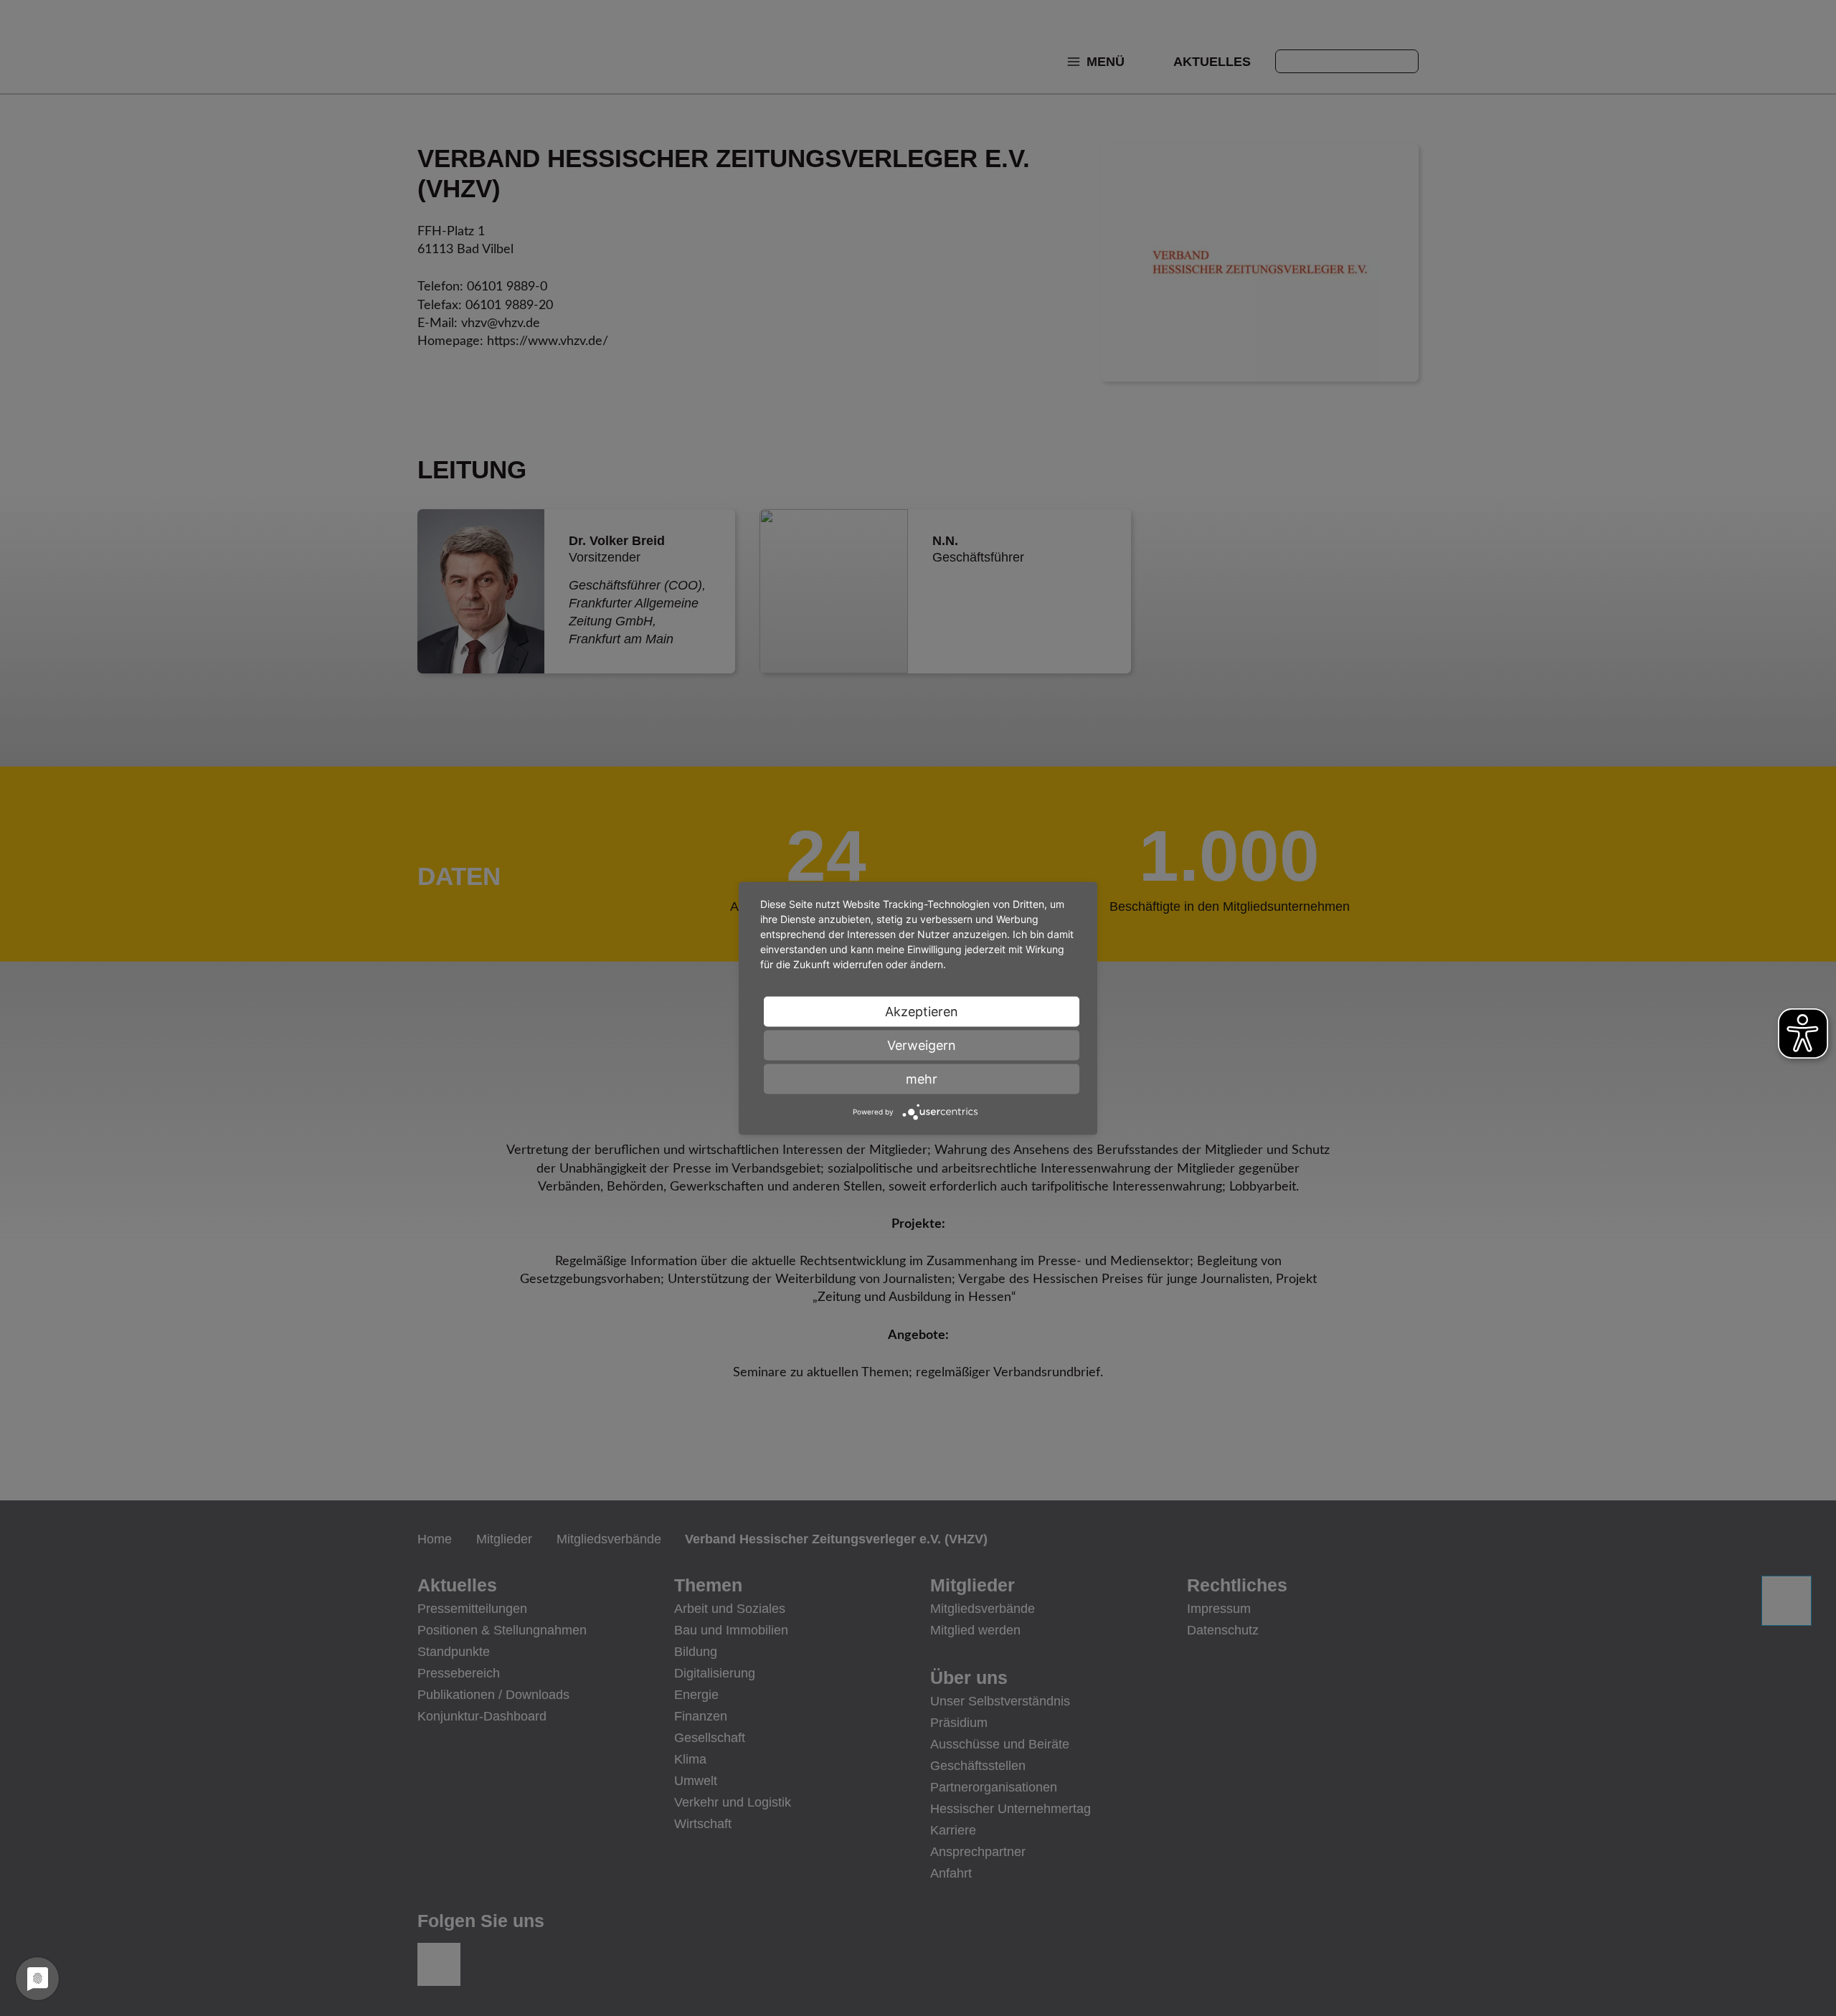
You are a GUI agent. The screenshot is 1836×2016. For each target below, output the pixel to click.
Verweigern (922, 1045)
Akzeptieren (922, 1011)
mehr (922, 1078)
